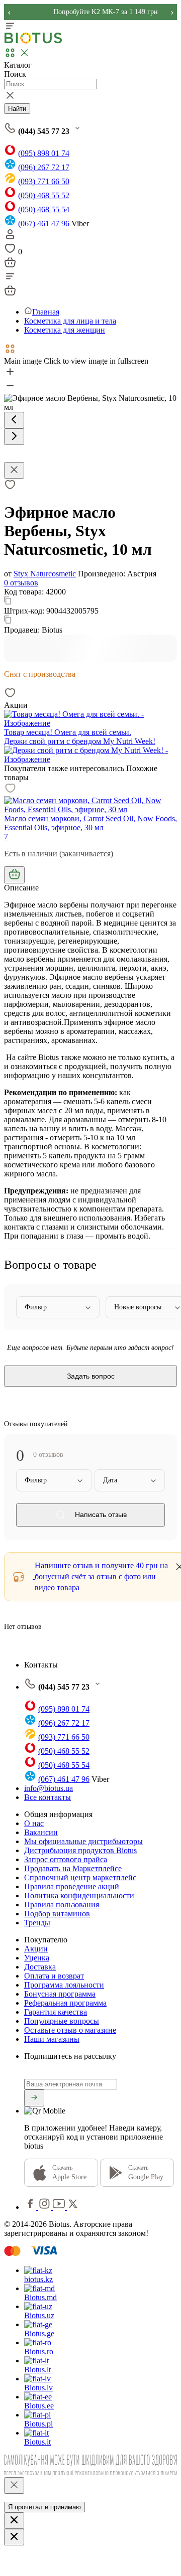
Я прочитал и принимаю (44, 2507)
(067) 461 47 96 (44, 223)
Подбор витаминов (57, 1914)
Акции (36, 1949)
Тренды (37, 1923)
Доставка (40, 1967)
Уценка (37, 1958)
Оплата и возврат (54, 1976)
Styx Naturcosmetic (45, 574)
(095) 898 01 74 (44, 153)
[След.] (14, 437)
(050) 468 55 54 (44, 209)
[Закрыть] (14, 2485)
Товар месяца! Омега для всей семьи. (68, 732)
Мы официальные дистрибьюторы (83, 1841)
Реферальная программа (65, 2003)
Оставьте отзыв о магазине (70, 2030)
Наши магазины (52, 2039)
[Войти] (10, 238)
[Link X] (73, 2207)
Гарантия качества (56, 2012)
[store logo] (33, 41)
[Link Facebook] (31, 2207)
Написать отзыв (100, 1515)
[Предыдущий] (14, 420)
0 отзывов (21, 583)
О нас (34, 1823)
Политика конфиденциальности (79, 1896)
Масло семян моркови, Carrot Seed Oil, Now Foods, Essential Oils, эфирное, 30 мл (90, 823)
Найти (17, 109)
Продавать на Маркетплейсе (73, 1868)
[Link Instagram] (46, 2207)
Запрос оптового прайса (66, 1859)
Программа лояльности (64, 1985)
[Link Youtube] (60, 2207)
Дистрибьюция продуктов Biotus (80, 1850)
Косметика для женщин (65, 330)
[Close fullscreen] (14, 470)
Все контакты (48, 1797)
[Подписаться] (34, 2098)
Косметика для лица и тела (70, 321)
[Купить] (14, 875)
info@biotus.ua (49, 1788)
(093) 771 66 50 (44, 181)
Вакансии (41, 1832)
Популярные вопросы (62, 2021)
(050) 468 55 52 (44, 195)
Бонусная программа (60, 1994)
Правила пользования (62, 1905)
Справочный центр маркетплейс (80, 1877)
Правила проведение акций (72, 1886)
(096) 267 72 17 (44, 167)
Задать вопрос (91, 1376)
